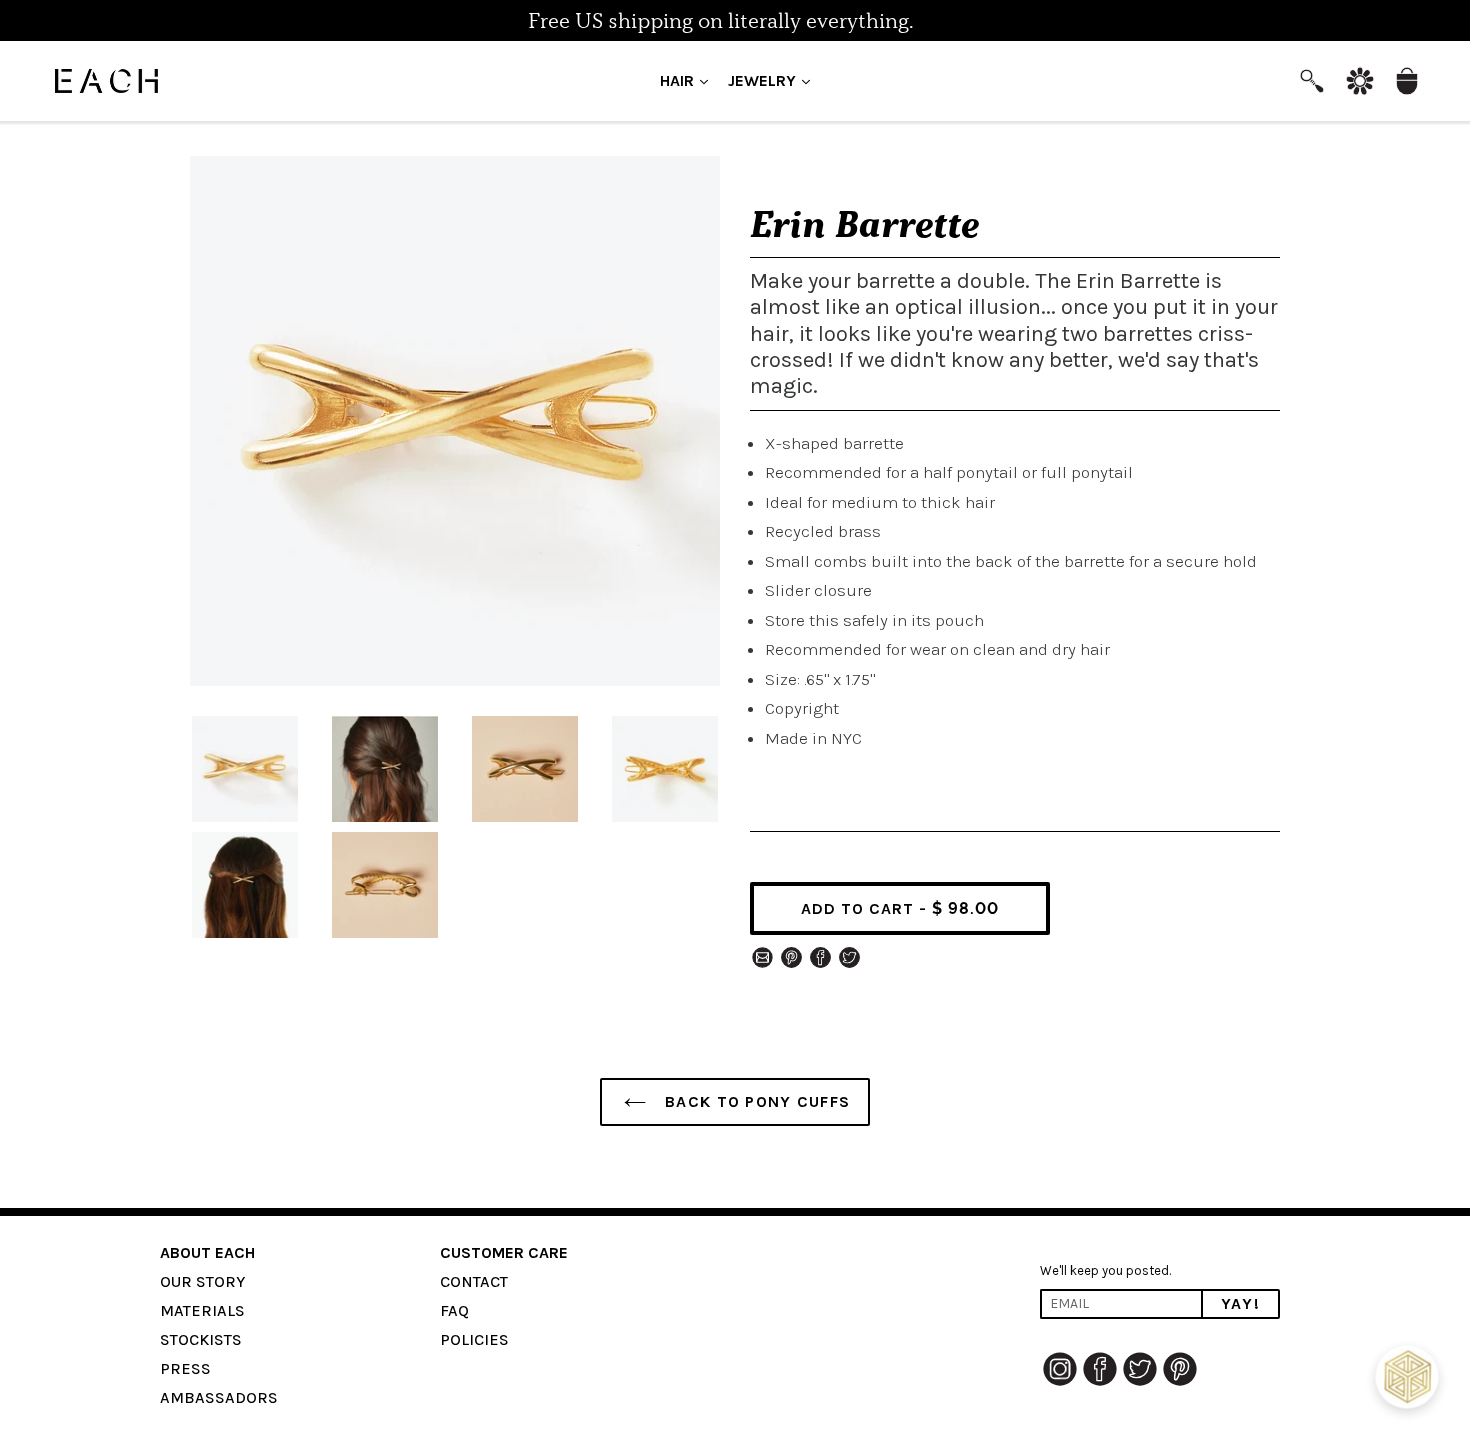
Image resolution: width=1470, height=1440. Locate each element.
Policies (474, 1339)
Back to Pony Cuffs (755, 1101)
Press (185, 1368)
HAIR (689, 80)
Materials (202, 1310)
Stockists (201, 1339)
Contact (474, 1281)
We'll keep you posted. (1105, 1270)
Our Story (202, 1281)
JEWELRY (774, 80)
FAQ (454, 1310)
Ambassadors (219, 1397)
